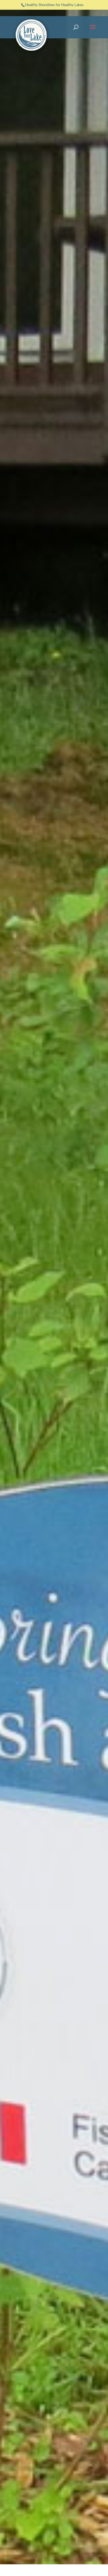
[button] (93, 31)
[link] (32, 35)
